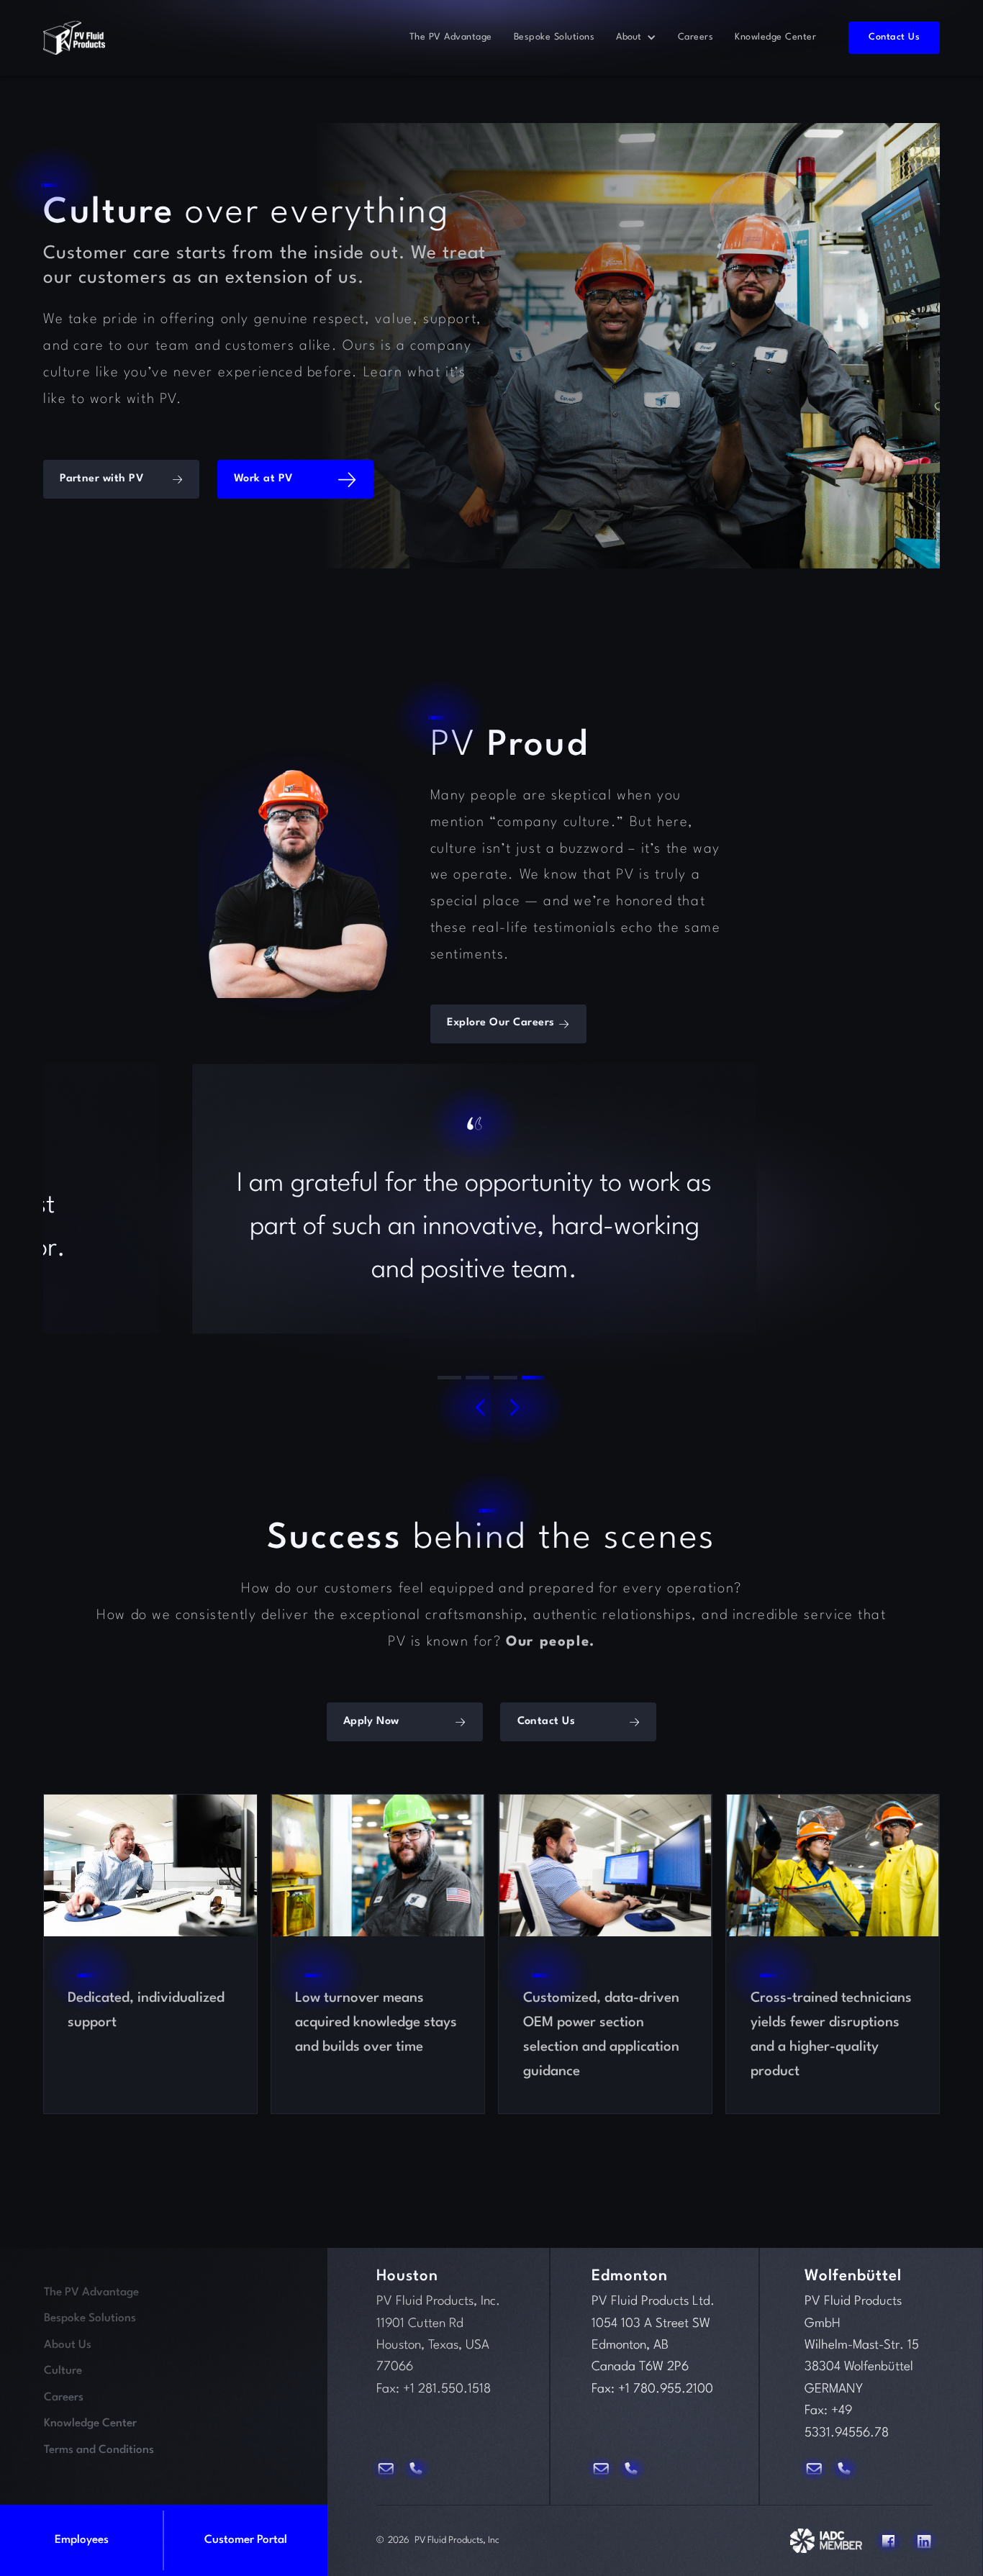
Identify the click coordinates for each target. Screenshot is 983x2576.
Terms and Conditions (99, 2450)
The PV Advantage (451, 37)
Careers (696, 37)
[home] (74, 38)
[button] (636, 37)
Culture (63, 2371)
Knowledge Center (775, 37)
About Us (68, 2345)
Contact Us (894, 37)
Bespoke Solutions (554, 37)
